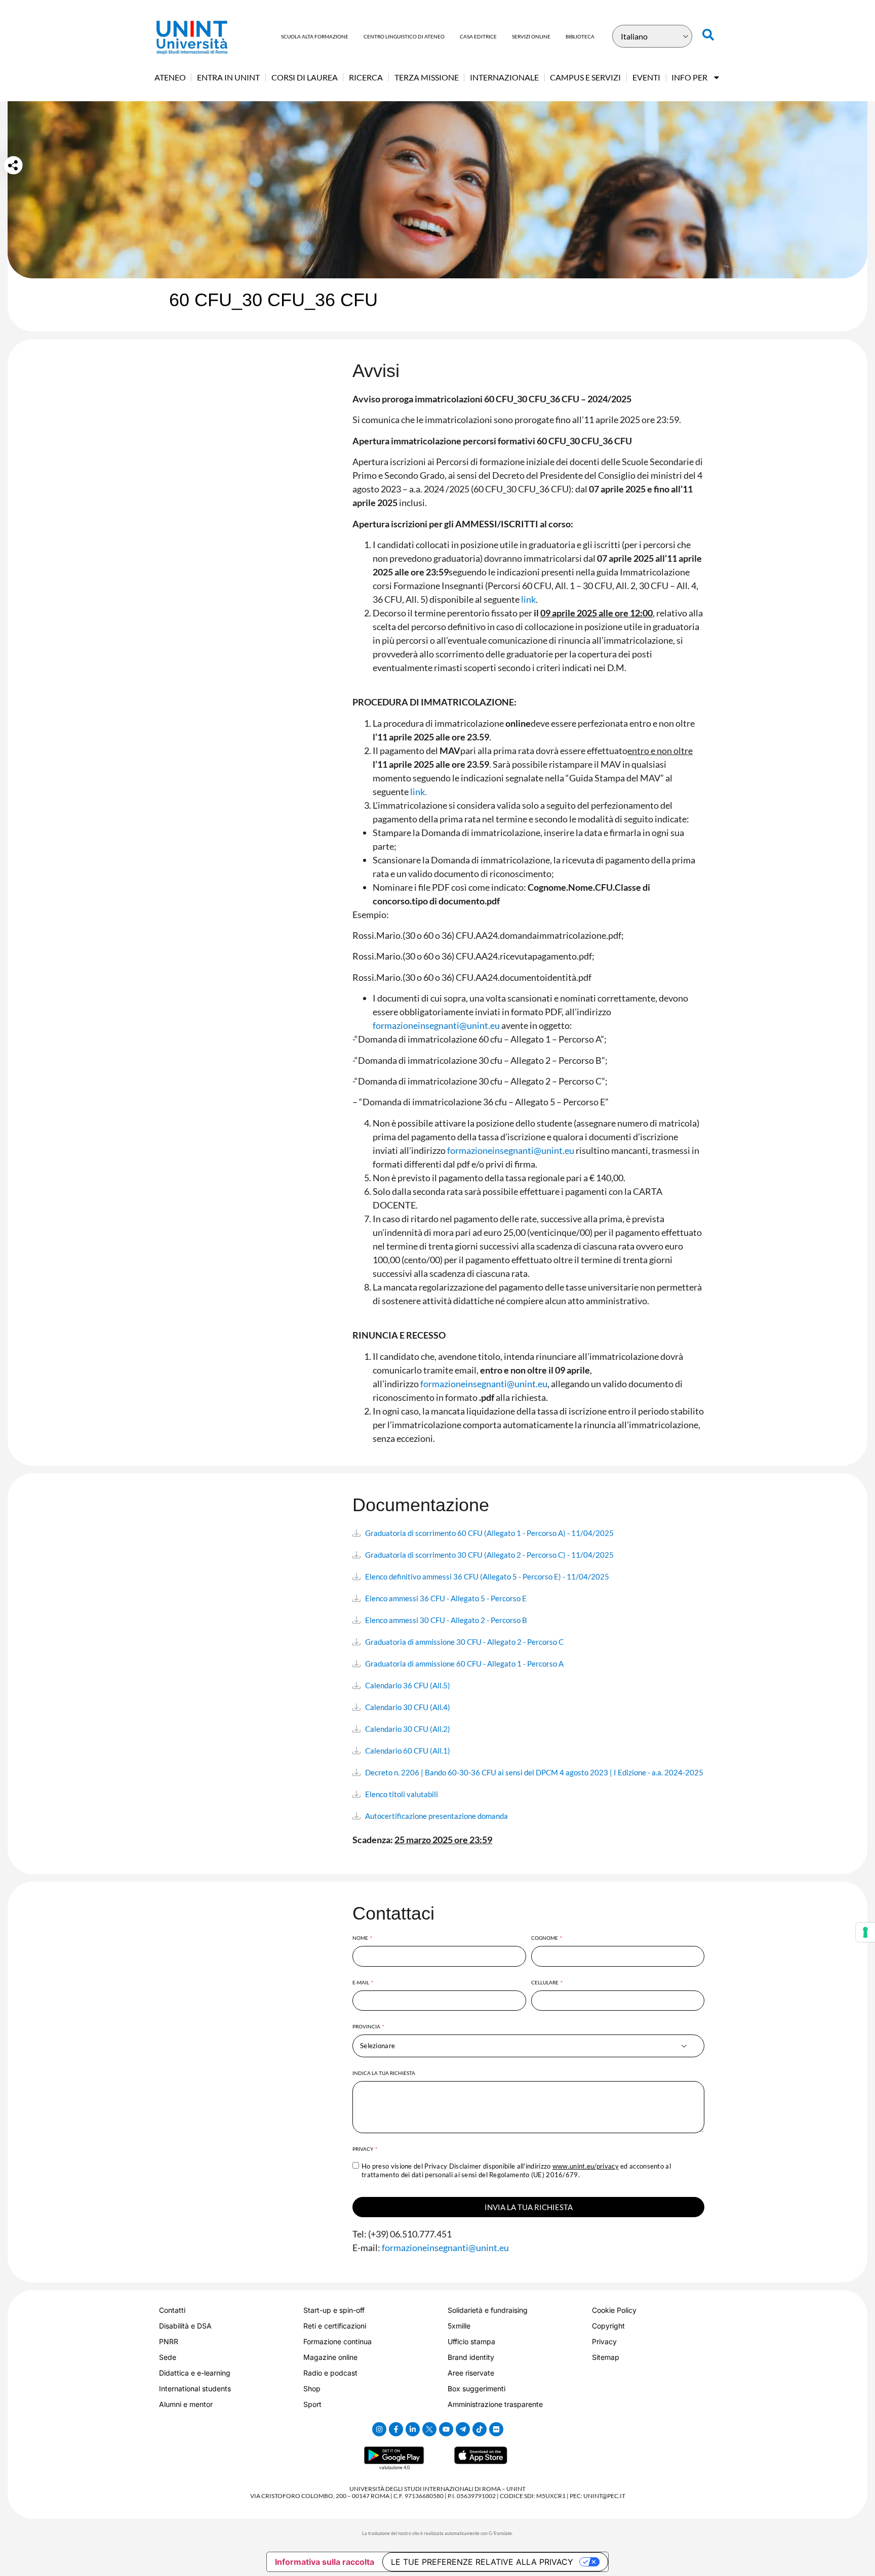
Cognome (545, 1938)
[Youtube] (446, 2429)
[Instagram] (379, 2429)
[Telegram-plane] (463, 2429)
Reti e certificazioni (335, 2326)
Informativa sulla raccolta (325, 2562)
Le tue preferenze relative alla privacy (482, 2562)
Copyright (608, 2326)
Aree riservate (471, 2373)
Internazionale (504, 77)
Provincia (367, 2026)
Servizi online (531, 36)
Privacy (363, 2149)
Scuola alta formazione (315, 36)
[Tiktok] (480, 2429)
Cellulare (545, 1982)
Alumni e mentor (186, 2404)
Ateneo (170, 77)
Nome (361, 1938)
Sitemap (606, 2357)
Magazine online (330, 2357)
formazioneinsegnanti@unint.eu (436, 1025)
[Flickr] (496, 2429)
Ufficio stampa (471, 2341)
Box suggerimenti (476, 2388)
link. (419, 792)
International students (195, 2388)
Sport (312, 2404)
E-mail (361, 1982)
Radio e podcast (330, 2373)
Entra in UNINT (228, 77)
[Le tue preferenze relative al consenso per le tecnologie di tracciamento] (865, 1932)
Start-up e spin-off (334, 2310)
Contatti (172, 2310)
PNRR (169, 2341)
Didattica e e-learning (195, 2373)
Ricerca (366, 77)
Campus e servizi (585, 77)
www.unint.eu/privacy (586, 2166)
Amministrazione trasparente (495, 2404)
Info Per (689, 77)
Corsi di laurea (305, 77)
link (528, 599)
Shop (312, 2388)
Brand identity (471, 2357)
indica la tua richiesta (384, 2073)
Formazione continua (337, 2341)
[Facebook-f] (396, 2429)
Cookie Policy (614, 2310)
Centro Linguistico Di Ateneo (404, 36)
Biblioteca (580, 36)
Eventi (646, 77)
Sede (168, 2357)
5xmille (459, 2326)
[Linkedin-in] (413, 2429)
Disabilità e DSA (185, 2326)
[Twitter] (429, 2429)
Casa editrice (478, 36)
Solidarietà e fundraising (488, 2310)
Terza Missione (427, 77)
